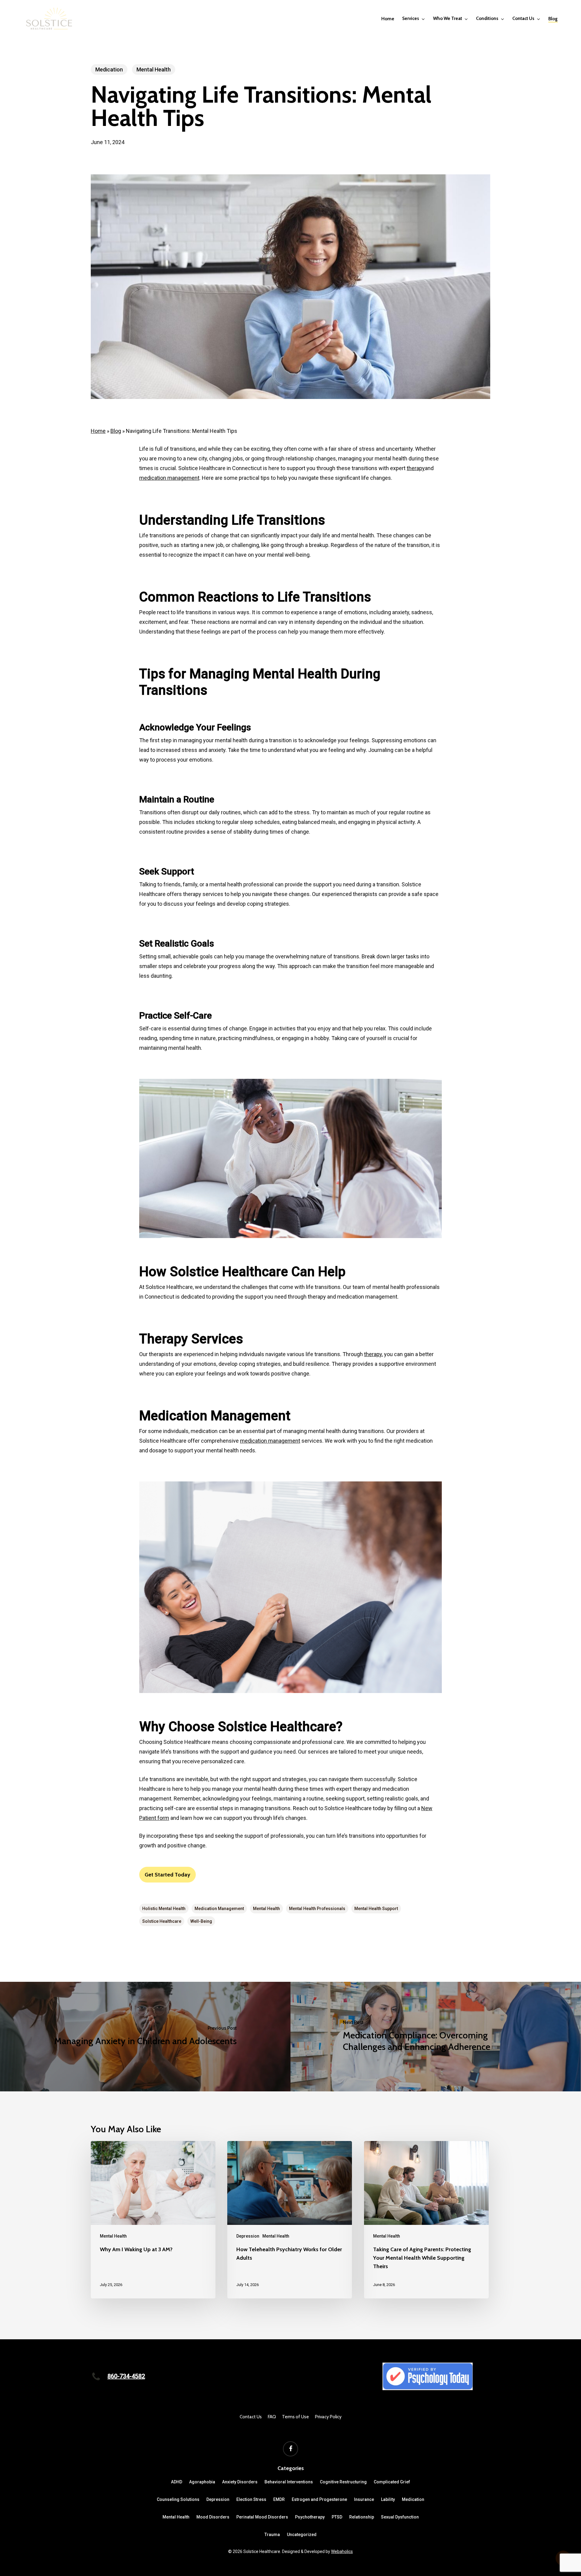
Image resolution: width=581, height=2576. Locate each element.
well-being (201, 1921)
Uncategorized (302, 2535)
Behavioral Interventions (289, 2482)
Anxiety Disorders (240, 2482)
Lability (388, 2499)
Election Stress (251, 2499)
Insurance (364, 2499)
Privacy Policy (328, 2417)
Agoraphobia (202, 2482)
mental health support (376, 1909)
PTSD (337, 2517)
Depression (248, 2236)
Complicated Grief (392, 2482)
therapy (416, 468)
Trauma (272, 2535)
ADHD (177, 2482)
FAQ (272, 2417)
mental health (266, 1909)
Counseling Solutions (178, 2499)
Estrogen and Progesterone (319, 2499)
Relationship (362, 2517)
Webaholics (342, 2551)
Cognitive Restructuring (343, 2482)
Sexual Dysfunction (400, 2517)
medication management (169, 478)
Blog (116, 431)
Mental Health (154, 69)
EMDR (279, 2499)
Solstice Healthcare (162, 1921)
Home (98, 431)
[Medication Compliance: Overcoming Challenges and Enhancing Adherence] (436, 2037)
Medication (109, 69)
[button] (167, 1875)
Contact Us (251, 2417)
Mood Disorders (213, 2517)
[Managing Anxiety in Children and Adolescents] (145, 2037)
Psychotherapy (310, 2517)
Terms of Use (295, 2417)
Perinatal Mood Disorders (262, 2517)
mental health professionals (317, 1909)
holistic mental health (164, 1909)
